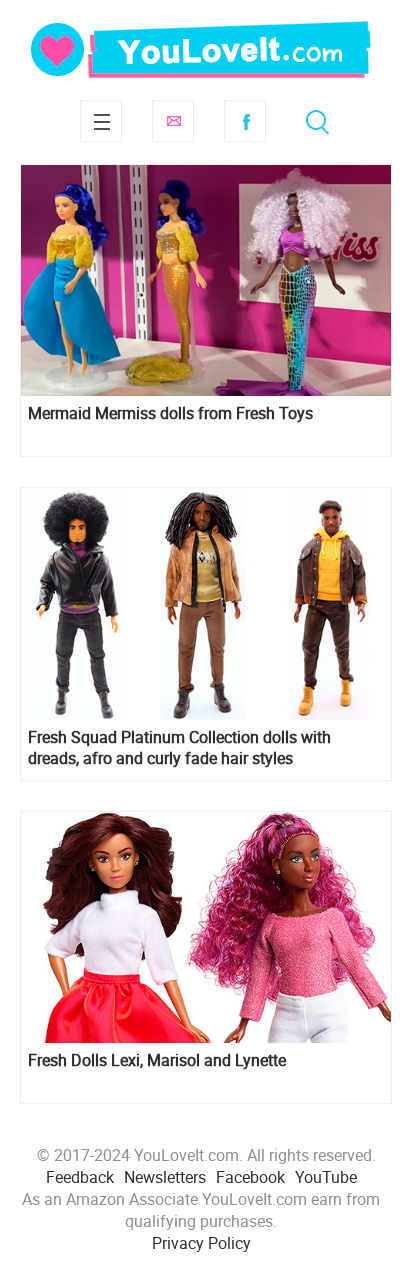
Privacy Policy (201, 1243)
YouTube (326, 1177)
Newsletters (165, 1177)
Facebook (245, 121)
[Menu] (101, 121)
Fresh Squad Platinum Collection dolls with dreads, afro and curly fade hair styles (179, 748)
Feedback (80, 1177)
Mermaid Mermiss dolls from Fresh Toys (170, 413)
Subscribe (173, 121)
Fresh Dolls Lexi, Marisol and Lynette (157, 1060)
